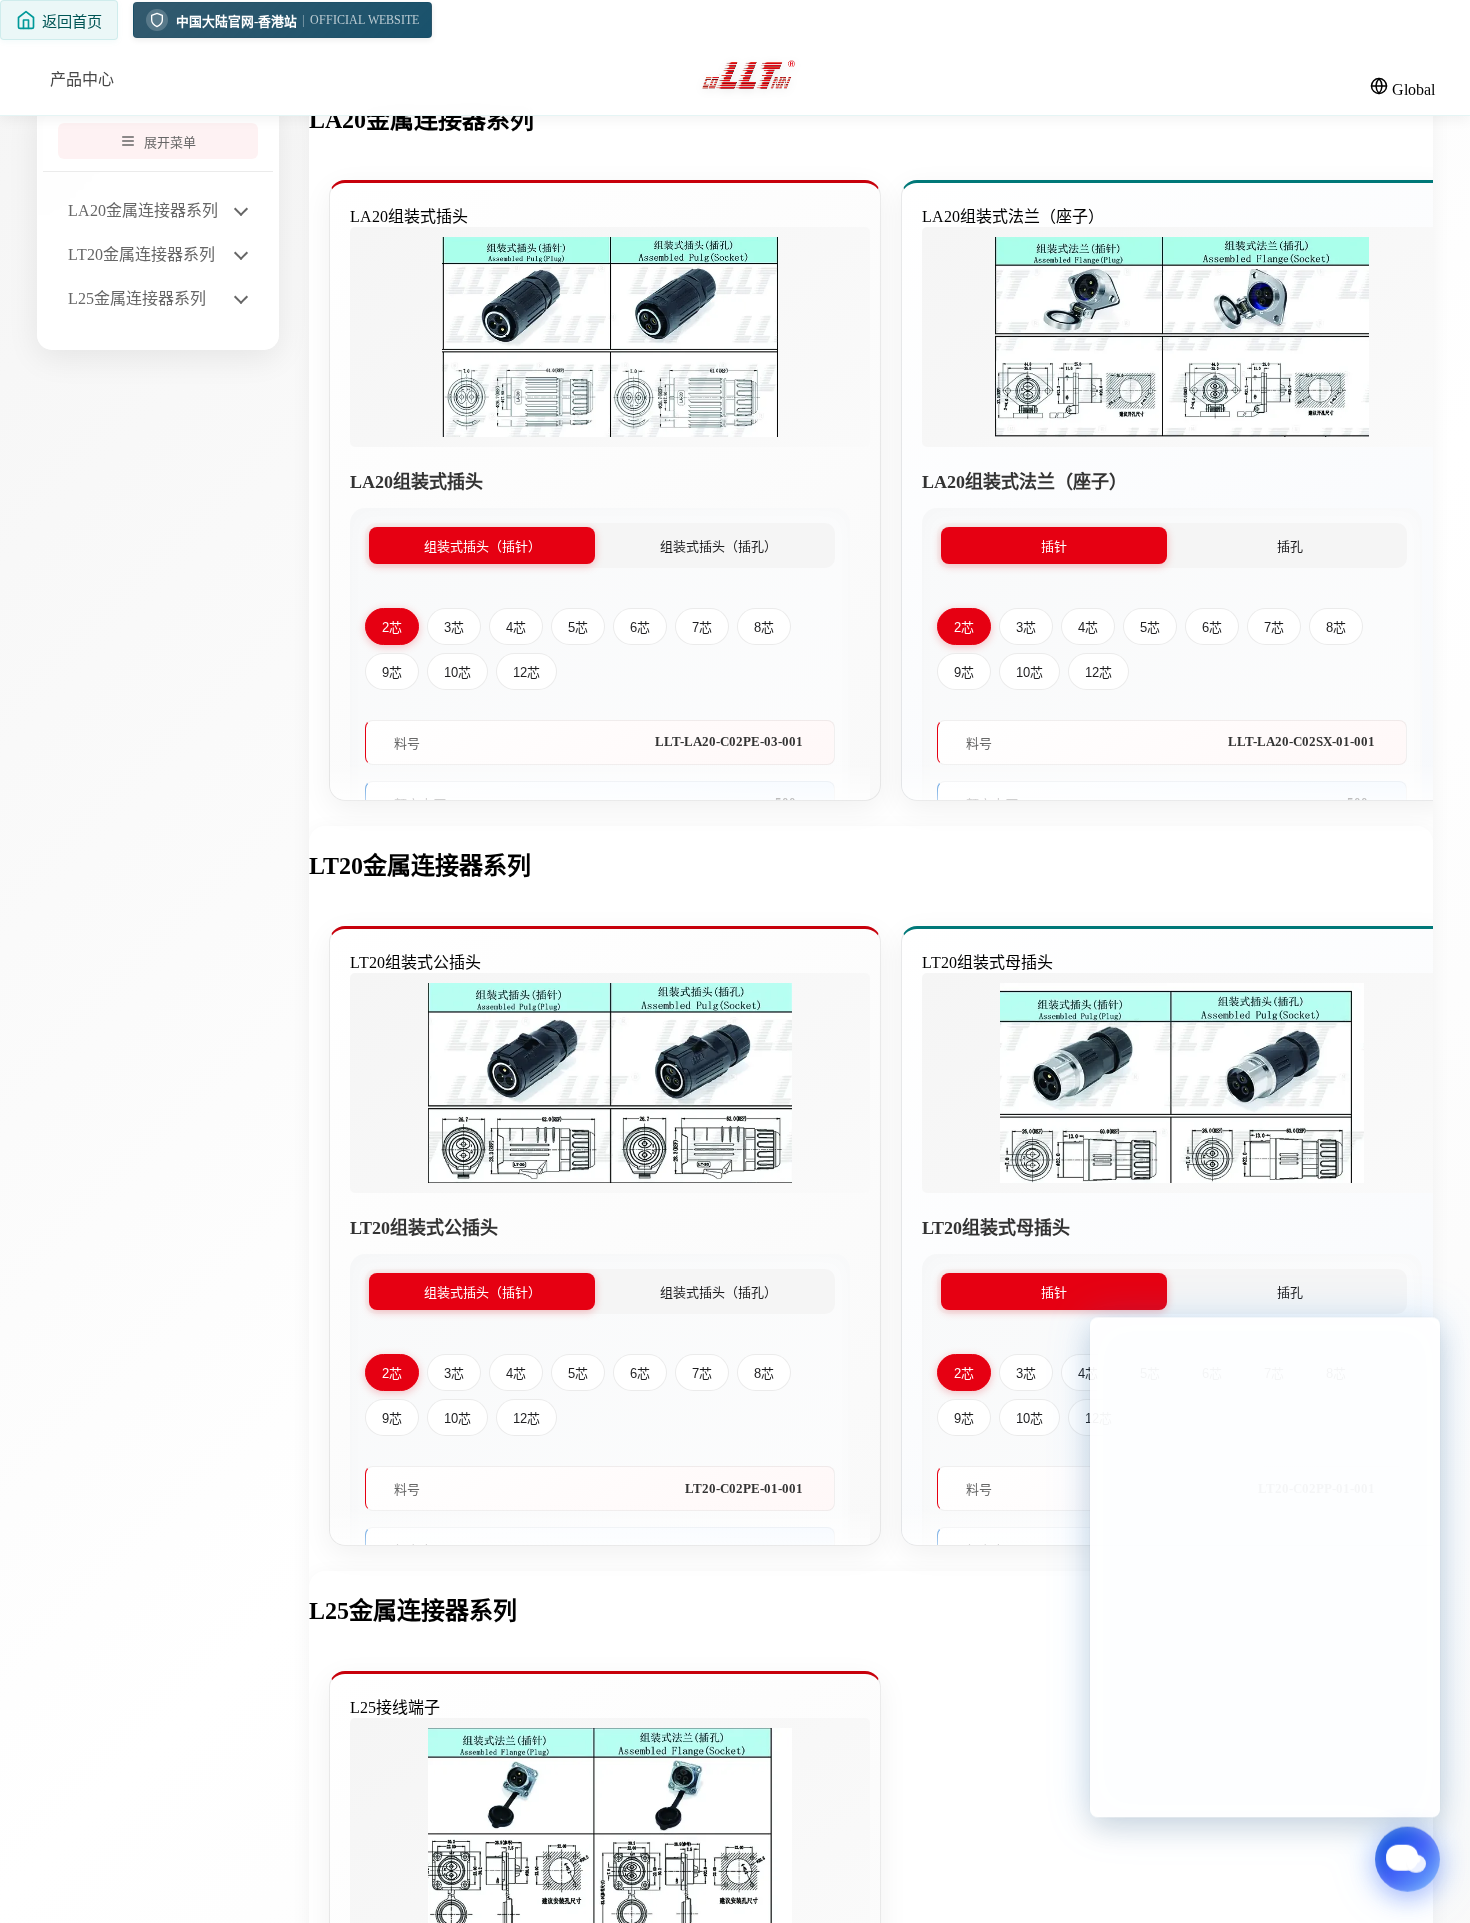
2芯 (392, 627)
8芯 (764, 627)
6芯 (640, 627)
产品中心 (82, 79)
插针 (1054, 546)
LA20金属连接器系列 (143, 210)
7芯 (702, 627)
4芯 (516, 627)
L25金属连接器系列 (137, 298)
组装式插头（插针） (482, 546)
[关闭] (830, 223)
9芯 (392, 672)
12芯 (526, 672)
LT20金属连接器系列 (141, 254)
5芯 (578, 627)
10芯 (457, 672)
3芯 (454, 627)
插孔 (1290, 546)
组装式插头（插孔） (718, 546)
